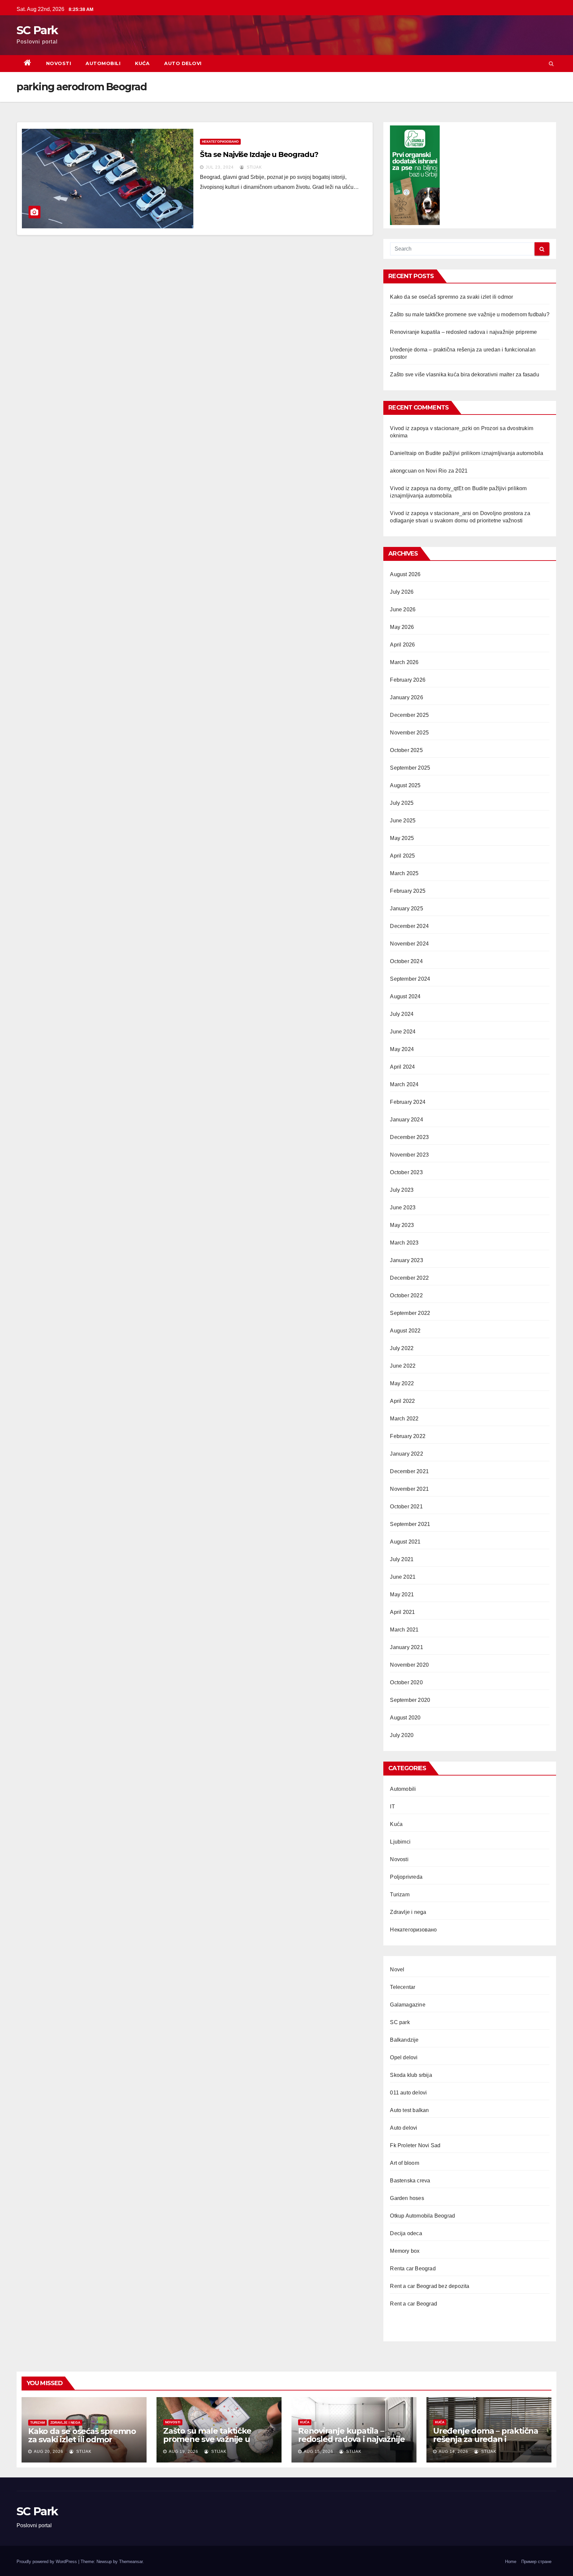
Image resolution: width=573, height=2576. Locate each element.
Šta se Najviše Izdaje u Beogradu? (259, 154)
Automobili (103, 63)
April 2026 (402, 645)
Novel (397, 1970)
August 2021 (405, 1542)
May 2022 (402, 1383)
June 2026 (403, 609)
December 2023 (409, 1137)
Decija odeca (406, 2233)
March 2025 (404, 873)
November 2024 (409, 944)
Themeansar (131, 2562)
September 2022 (410, 1313)
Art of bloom (404, 2163)
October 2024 (406, 961)
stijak (254, 167)
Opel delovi (404, 2057)
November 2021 (409, 1489)
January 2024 (406, 1120)
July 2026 (402, 592)
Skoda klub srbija (411, 2075)
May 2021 (402, 1594)
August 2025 (405, 785)
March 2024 (404, 1084)
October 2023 (406, 1172)
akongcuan (403, 471)
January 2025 (406, 909)
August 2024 (405, 996)
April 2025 (402, 856)
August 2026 (405, 574)
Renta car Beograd (413, 2269)
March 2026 (404, 662)
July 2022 (402, 1348)
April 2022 (402, 1401)
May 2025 (402, 838)
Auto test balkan (409, 2110)
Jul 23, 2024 (220, 167)
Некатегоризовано (220, 142)
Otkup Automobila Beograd (422, 2216)
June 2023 (403, 1208)
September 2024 (410, 979)
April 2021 (402, 1612)
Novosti (59, 63)
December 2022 (409, 1278)
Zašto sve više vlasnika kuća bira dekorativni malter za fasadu (464, 375)
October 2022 (406, 1295)
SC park (400, 2022)
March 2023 (404, 1243)
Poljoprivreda (406, 1877)
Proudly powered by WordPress (47, 2562)
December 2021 (409, 1471)
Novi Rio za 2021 (447, 471)
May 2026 (402, 627)
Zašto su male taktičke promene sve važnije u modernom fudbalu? (470, 314)
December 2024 (409, 926)
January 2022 (406, 1454)
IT (392, 1807)
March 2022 (404, 1419)
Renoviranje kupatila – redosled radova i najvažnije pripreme (463, 332)
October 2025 (406, 750)
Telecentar (403, 1987)
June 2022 (403, 1366)
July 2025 (402, 803)
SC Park (37, 30)
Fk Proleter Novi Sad (415, 2145)
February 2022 (408, 1436)
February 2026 (408, 680)
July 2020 (402, 1735)
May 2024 (402, 1049)
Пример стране (536, 2562)
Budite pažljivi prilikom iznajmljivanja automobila (484, 453)
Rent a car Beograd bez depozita (430, 2286)
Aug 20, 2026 (49, 2452)
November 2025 (409, 733)
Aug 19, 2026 (184, 2452)
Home (511, 2562)
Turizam (400, 1894)
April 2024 (402, 1067)
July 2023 (402, 1190)
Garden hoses (407, 2198)
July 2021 (402, 1559)
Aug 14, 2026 (453, 2452)
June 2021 (403, 1577)
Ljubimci (400, 1842)
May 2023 (402, 1225)
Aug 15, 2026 (318, 2452)
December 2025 (409, 715)
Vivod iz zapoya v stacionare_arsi (431, 513)
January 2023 (406, 1260)
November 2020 (409, 1665)
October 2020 (406, 1682)
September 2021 (410, 1524)
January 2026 (406, 697)
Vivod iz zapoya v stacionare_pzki (431, 428)
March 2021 (404, 1630)
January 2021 (406, 1647)
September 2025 (410, 768)
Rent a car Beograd (414, 2304)
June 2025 (403, 821)
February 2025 (408, 891)
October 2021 (406, 1507)
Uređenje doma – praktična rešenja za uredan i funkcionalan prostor (486, 2439)
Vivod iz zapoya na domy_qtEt (427, 488)
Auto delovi (183, 63)
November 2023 (409, 1155)
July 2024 (402, 1014)
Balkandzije (404, 2040)
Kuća (142, 63)
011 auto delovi (408, 2093)
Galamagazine (408, 2005)
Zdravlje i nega (408, 1912)
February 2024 (408, 1102)
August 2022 (405, 1331)
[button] (551, 64)
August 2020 (405, 1718)
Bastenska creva (410, 2181)
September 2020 (410, 1700)
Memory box (405, 2251)
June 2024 (403, 1032)
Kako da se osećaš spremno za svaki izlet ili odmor (451, 297)
